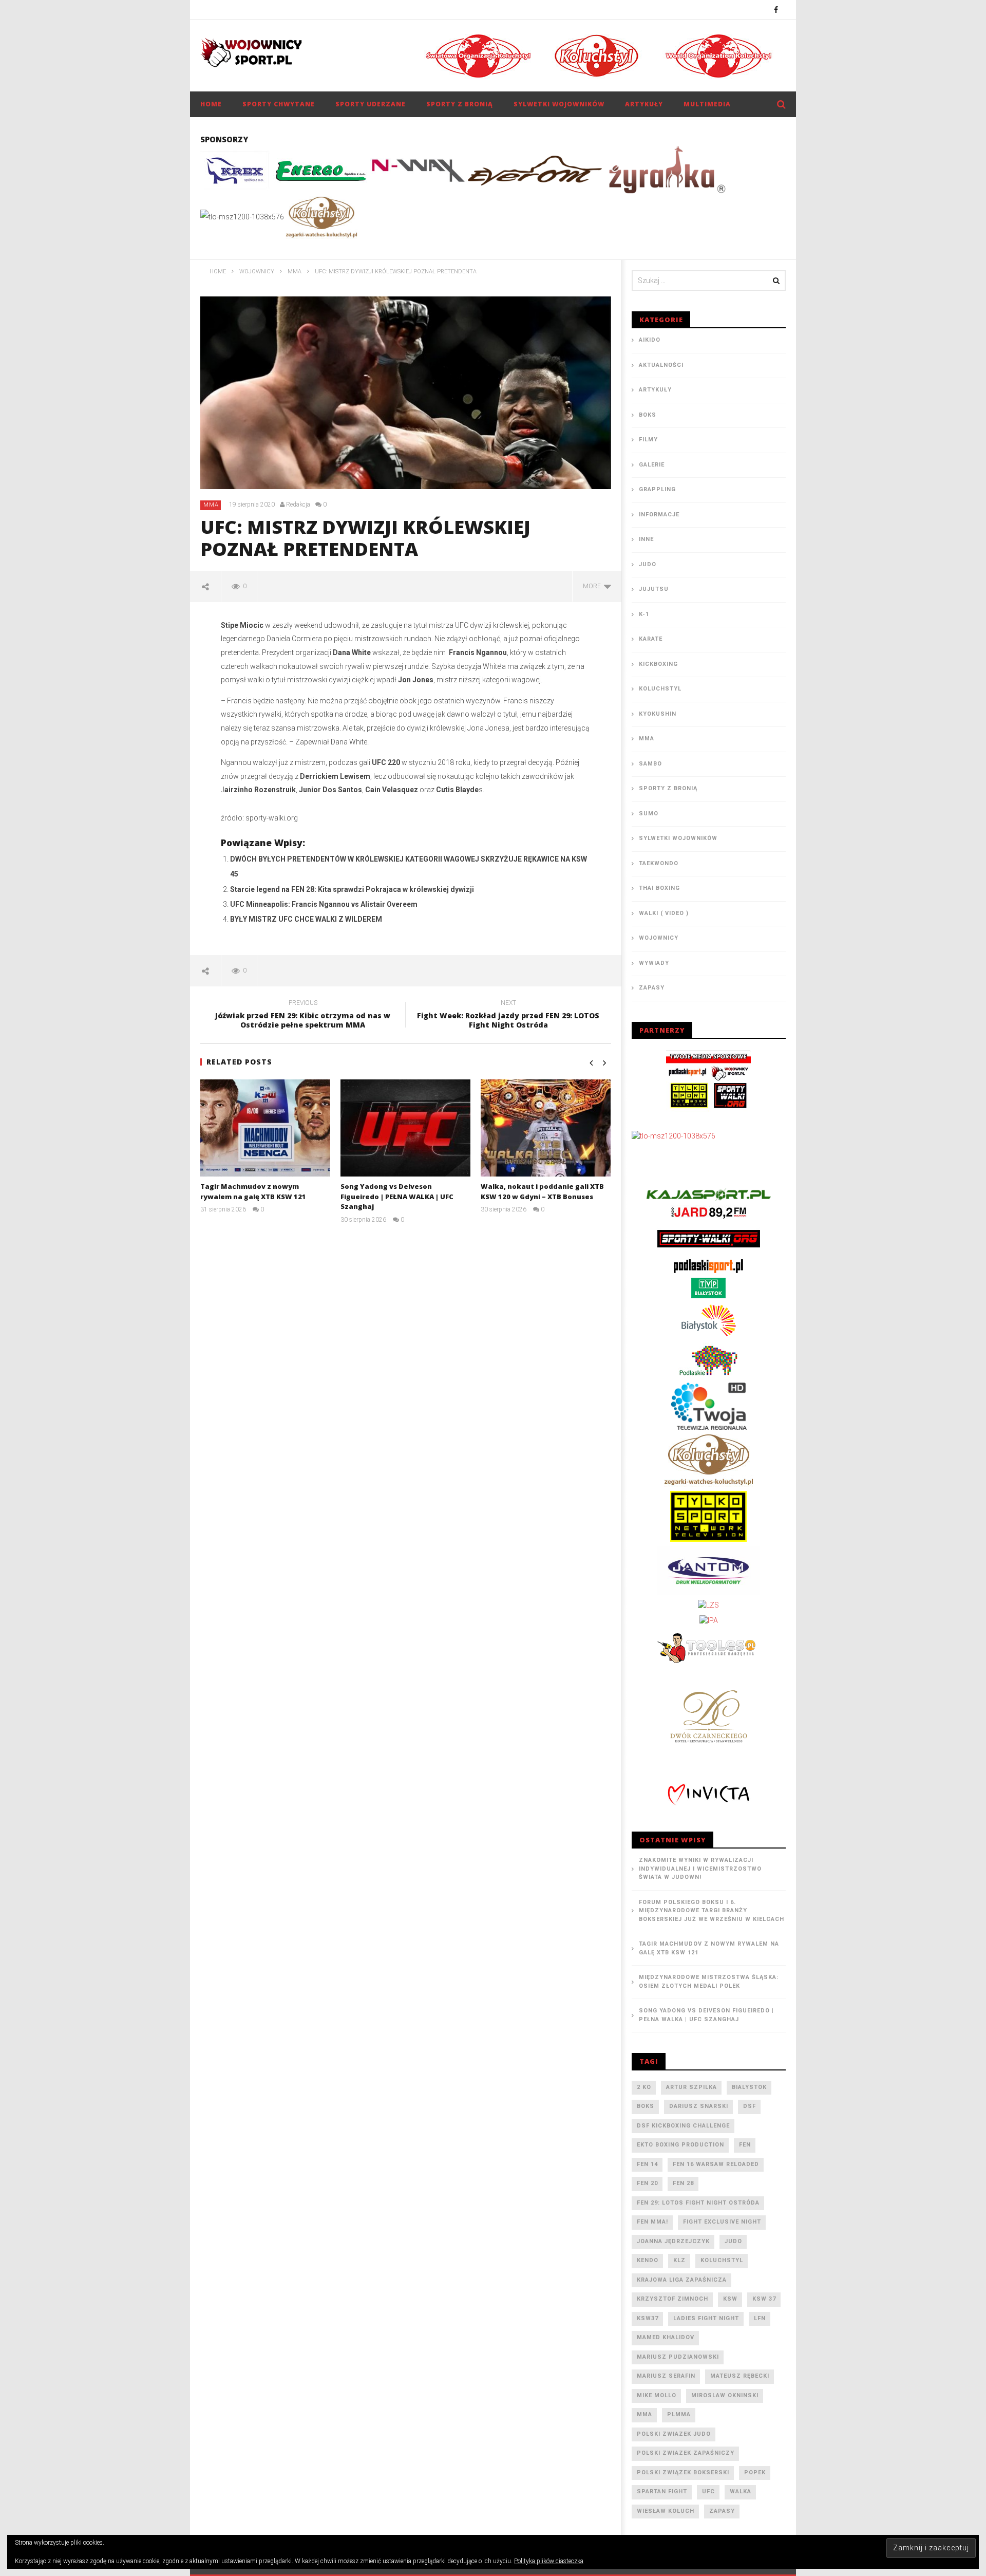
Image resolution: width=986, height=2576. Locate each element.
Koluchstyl (660, 689)
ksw (730, 2299)
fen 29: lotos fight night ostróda (698, 2203)
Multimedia (707, 104)
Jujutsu (654, 589)
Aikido (650, 340)
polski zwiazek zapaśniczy (686, 2453)
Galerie (652, 465)
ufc (708, 2491)
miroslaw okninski (725, 2395)
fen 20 (647, 2183)
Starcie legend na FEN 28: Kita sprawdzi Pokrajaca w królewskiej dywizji (352, 889)
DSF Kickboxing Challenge (683, 2126)
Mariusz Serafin (666, 2376)
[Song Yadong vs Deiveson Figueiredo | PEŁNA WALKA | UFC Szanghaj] (405, 1128)
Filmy (648, 440)
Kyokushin (658, 714)
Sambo (650, 764)
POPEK (755, 2472)
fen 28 (683, 2183)
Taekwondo (659, 863)
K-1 (644, 614)
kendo (648, 2260)
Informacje (659, 515)
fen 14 (647, 2164)
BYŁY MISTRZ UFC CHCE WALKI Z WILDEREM (306, 919)
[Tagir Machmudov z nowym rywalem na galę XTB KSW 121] (265, 1128)
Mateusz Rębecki (740, 2376)
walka (741, 2491)
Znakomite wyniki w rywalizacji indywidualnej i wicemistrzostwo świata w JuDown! (700, 1869)
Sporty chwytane (279, 104)
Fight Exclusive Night (722, 2222)
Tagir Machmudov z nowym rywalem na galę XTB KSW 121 (253, 1191)
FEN (745, 2145)
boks (646, 2106)
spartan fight (662, 2491)
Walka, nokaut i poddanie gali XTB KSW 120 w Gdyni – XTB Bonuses (542, 1191)
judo (733, 2241)
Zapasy (652, 988)
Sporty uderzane (371, 104)
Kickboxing (658, 664)
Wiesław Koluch (666, 2511)
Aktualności (661, 365)
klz (679, 2260)
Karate (651, 639)
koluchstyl (722, 2260)
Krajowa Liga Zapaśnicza (682, 2280)
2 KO (644, 2087)
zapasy (722, 2511)
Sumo (649, 814)
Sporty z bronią (460, 104)
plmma (679, 2414)
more (593, 586)
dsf (750, 2106)
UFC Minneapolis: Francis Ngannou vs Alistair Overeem (324, 904)
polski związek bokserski (683, 2472)
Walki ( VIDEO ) (664, 913)
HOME (211, 104)
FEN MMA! (652, 2222)
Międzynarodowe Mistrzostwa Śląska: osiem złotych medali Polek (709, 1982)
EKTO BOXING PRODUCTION (680, 2145)
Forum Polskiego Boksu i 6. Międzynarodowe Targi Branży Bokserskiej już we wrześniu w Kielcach (712, 1911)
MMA (211, 505)
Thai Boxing (659, 888)
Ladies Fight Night (706, 2318)
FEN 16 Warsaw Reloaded (716, 2164)
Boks (648, 415)
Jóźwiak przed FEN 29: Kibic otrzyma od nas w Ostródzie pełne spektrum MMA (303, 1016)
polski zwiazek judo (674, 2434)
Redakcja (298, 505)
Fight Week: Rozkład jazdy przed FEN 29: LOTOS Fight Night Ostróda (508, 1016)
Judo (648, 564)
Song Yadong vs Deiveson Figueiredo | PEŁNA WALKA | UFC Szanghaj (397, 1196)
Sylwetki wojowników (559, 104)
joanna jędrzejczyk (673, 2241)
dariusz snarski (699, 2106)
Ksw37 (648, 2318)
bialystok (749, 2087)
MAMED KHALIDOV (666, 2337)
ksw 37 (764, 2299)
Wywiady (654, 963)
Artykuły (644, 104)
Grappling (657, 489)
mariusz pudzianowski (678, 2357)
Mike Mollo (657, 2395)
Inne (646, 539)
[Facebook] (776, 10)
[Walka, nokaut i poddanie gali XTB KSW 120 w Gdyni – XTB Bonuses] (546, 1128)
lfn (760, 2318)
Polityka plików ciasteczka (549, 2561)
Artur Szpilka (691, 2087)
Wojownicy (659, 938)
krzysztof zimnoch (672, 2299)
